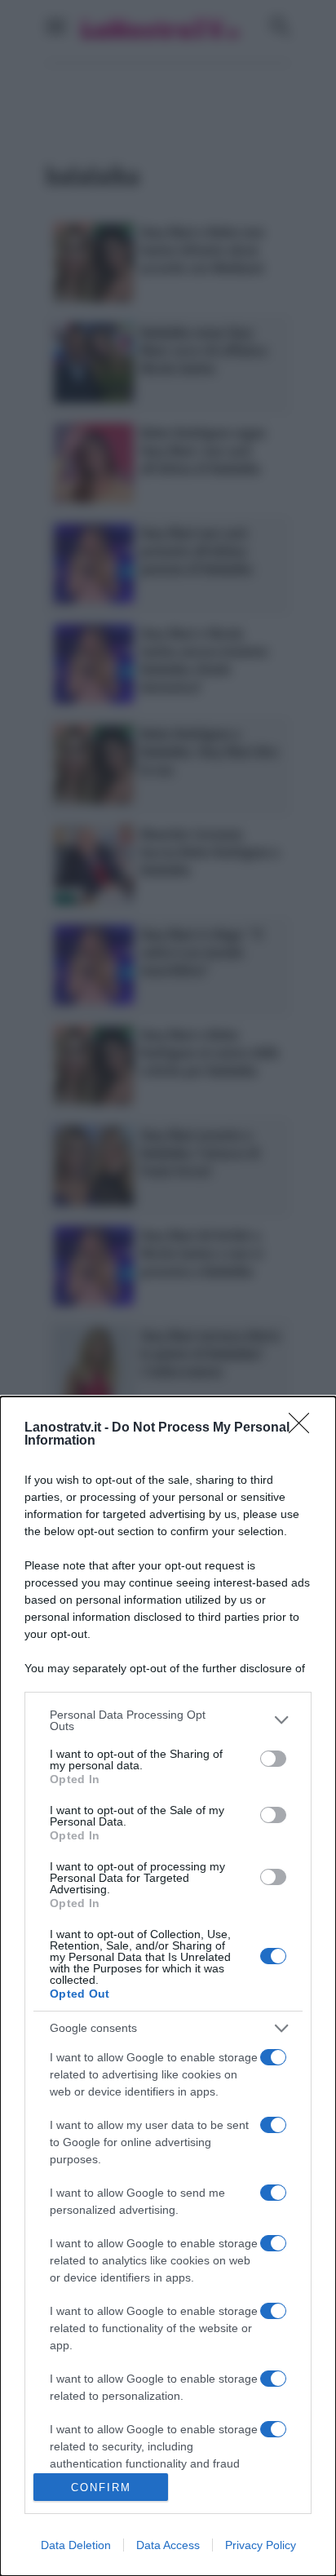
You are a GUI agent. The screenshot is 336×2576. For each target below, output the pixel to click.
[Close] (304, 1428)
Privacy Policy (261, 2545)
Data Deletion (76, 2545)
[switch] (273, 1759)
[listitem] (168, 1720)
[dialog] (168, 1986)
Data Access (168, 2545)
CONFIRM (101, 2487)
